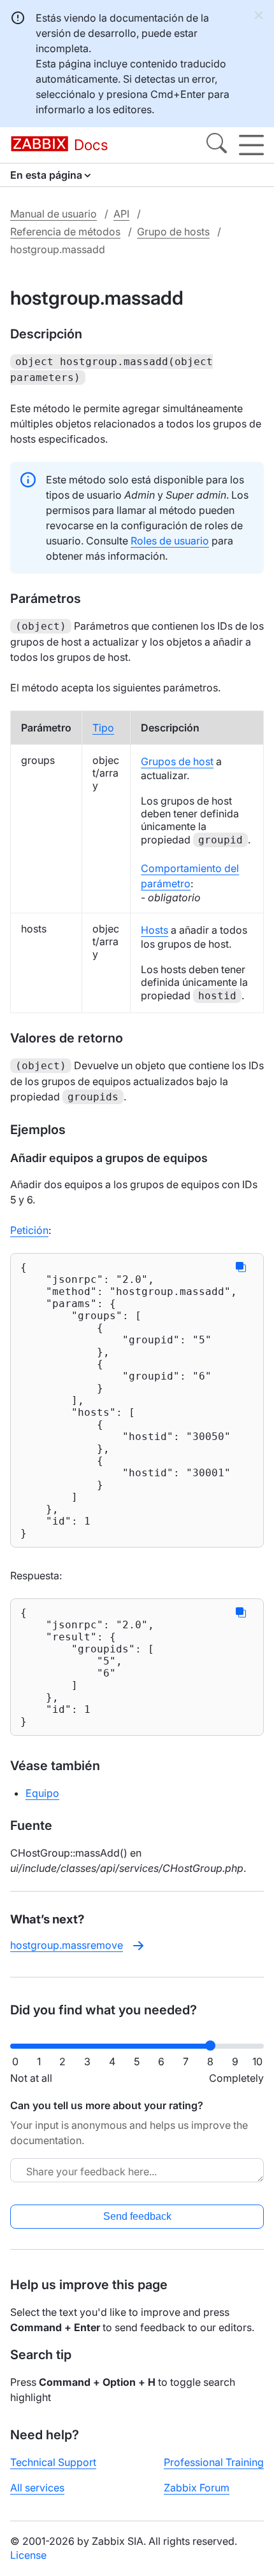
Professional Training (214, 2462)
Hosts (155, 930)
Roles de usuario (170, 541)
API (121, 214)
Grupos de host (177, 761)
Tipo (103, 728)
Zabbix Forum (197, 2488)
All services (37, 2488)
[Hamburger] (251, 145)
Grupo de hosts (173, 232)
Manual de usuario (54, 214)
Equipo (42, 1793)
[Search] (217, 145)
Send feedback (137, 2216)
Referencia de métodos (65, 232)
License (28, 2555)
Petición (29, 1230)
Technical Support (53, 2462)
